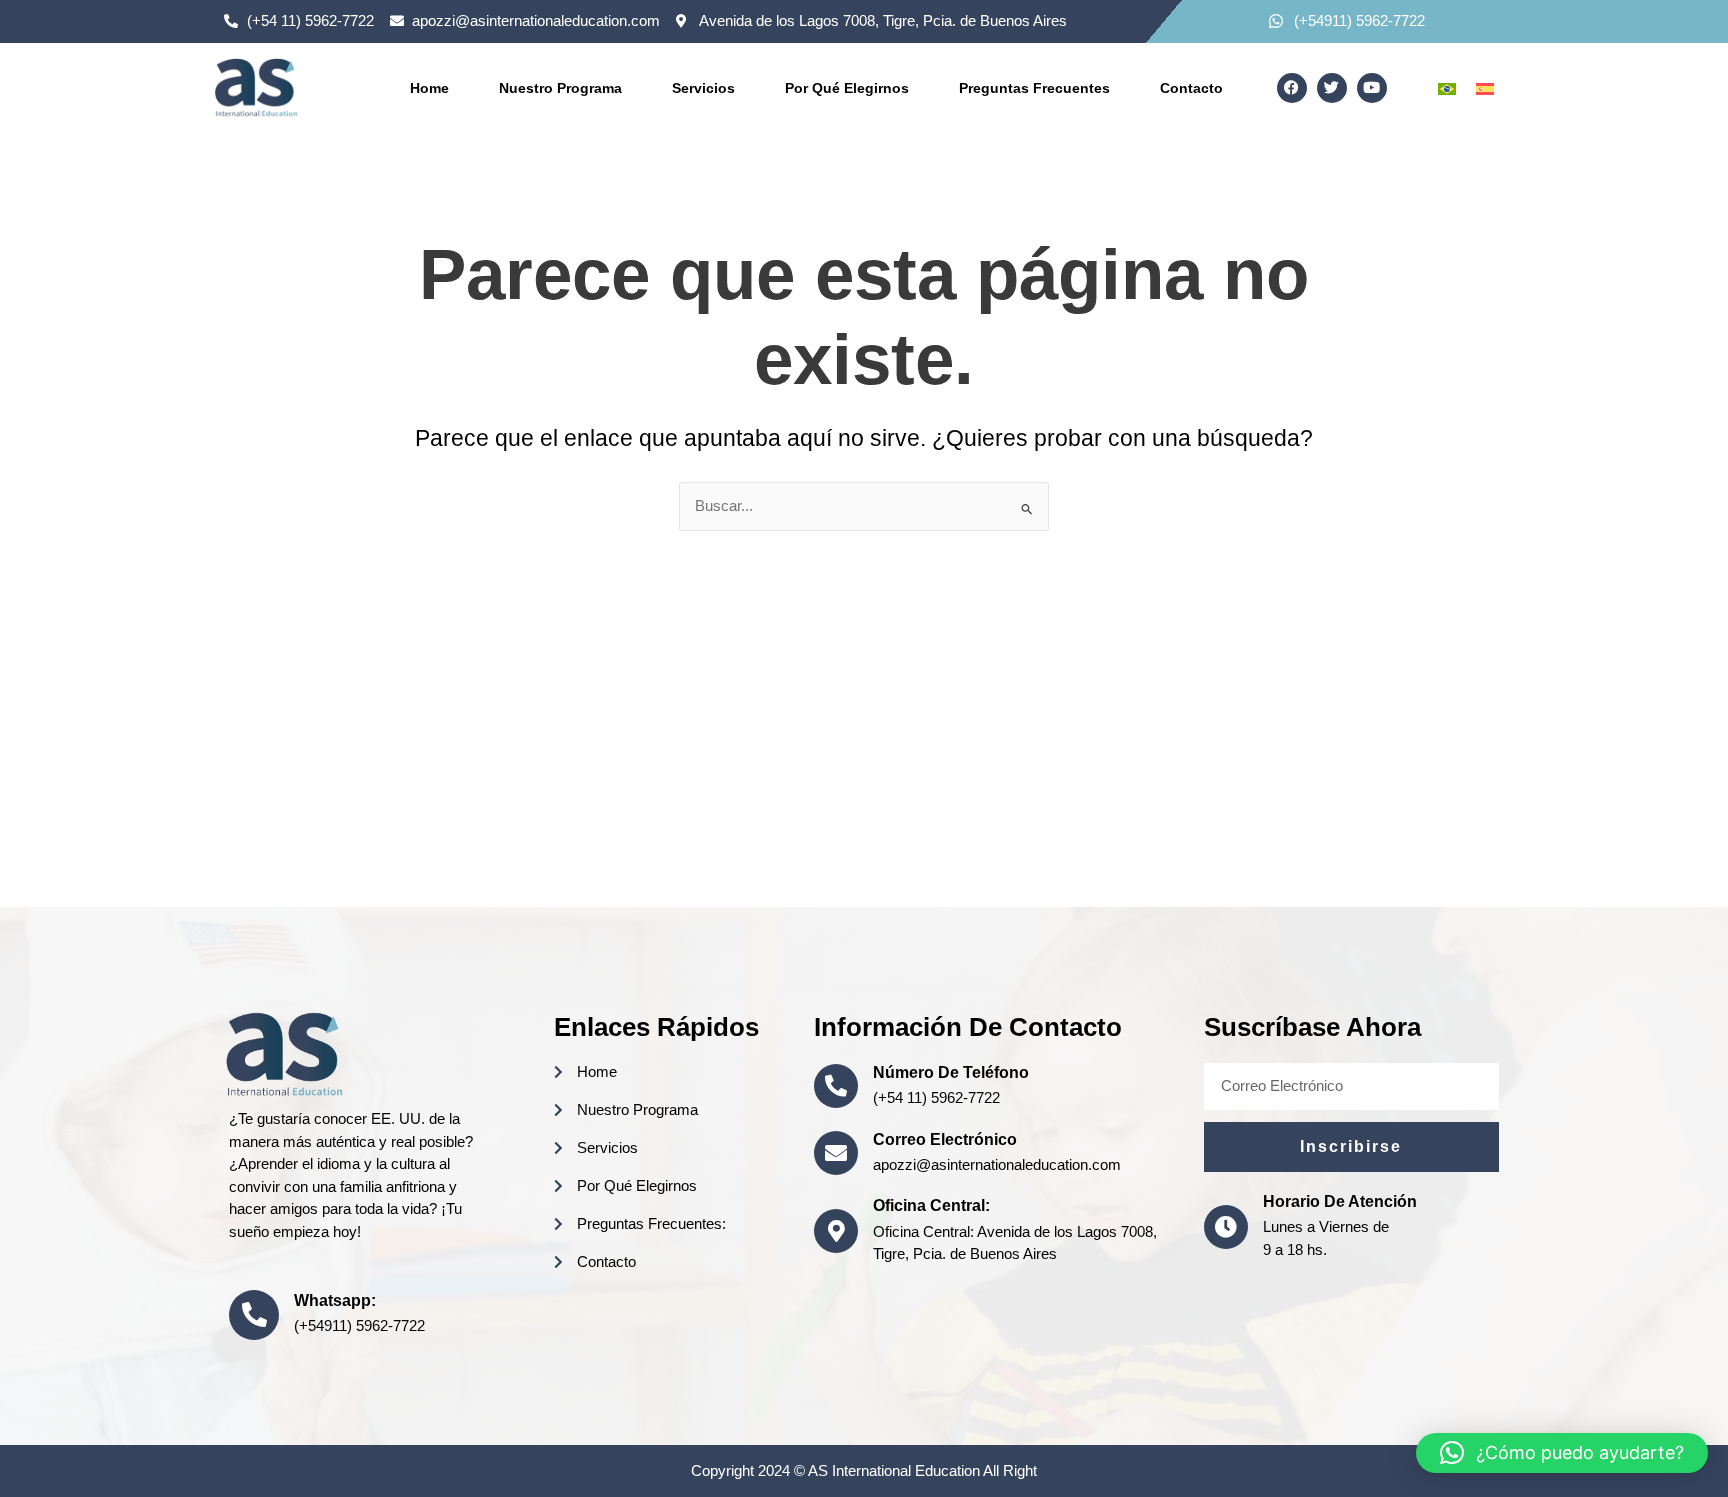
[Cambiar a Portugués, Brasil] (1447, 88)
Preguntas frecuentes (1034, 88)
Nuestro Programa (560, 88)
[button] (1562, 1453)
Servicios (703, 88)
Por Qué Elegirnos (847, 88)
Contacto (1191, 88)
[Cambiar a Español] (1485, 88)
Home (429, 88)
